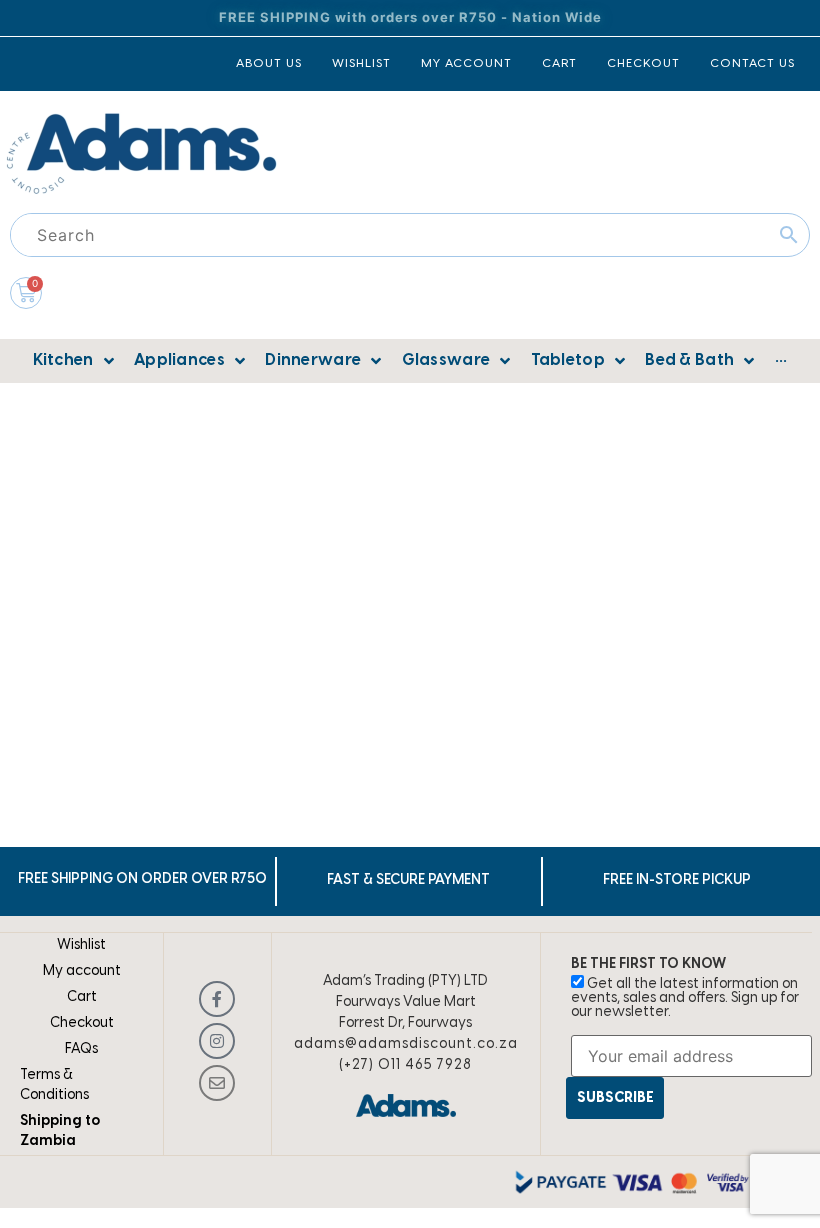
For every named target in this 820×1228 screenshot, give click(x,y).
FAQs (81, 1049)
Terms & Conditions (54, 1085)
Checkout (82, 1023)
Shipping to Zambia (60, 1131)
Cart (82, 997)
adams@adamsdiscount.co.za (406, 1044)
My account (82, 971)
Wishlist (81, 945)
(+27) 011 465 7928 (405, 1065)
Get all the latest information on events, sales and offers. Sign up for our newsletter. (685, 998)
